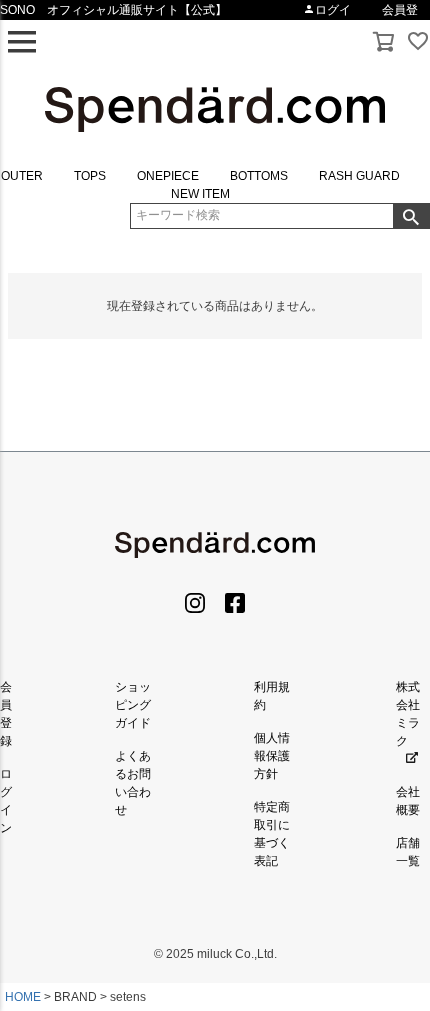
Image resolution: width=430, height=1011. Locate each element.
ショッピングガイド (133, 705)
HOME (23, 997)
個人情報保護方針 (272, 756)
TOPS (90, 176)
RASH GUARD (359, 176)
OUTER (22, 176)
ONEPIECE (168, 176)
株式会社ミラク (408, 714)
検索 (411, 216)
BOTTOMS (259, 176)
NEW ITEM (200, 194)
